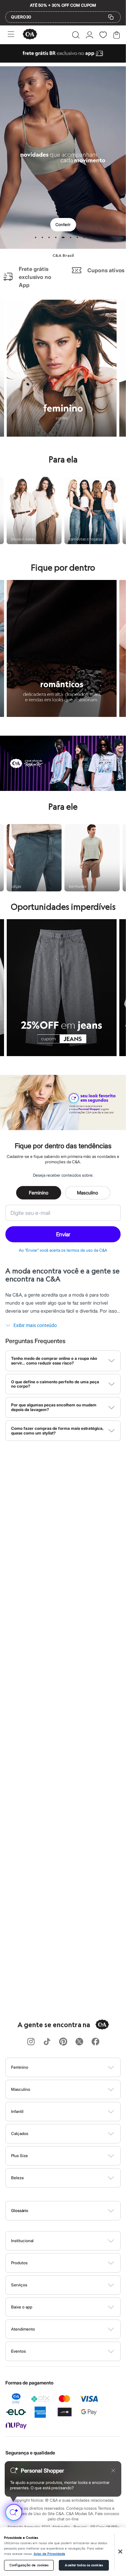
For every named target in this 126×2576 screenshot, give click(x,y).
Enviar (63, 1234)
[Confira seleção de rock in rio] (63, 789)
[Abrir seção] (74, 2067)
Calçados (20, 2133)
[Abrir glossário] (72, 2211)
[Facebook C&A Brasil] (95, 2042)
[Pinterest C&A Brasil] (63, 2042)
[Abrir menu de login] (90, 35)
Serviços (19, 2285)
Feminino (39, 1193)
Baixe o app (22, 2307)
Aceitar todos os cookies (84, 2565)
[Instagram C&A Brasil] (31, 2042)
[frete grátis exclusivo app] (63, 61)
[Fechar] (120, 2552)
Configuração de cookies (29, 2565)
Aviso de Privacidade (49, 2554)
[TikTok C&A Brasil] (47, 2042)
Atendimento (23, 2329)
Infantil (17, 2111)
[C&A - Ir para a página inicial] (30, 35)
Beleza (17, 2178)
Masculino (88, 1193)
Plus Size (19, 2156)
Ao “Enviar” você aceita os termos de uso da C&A (63, 1250)
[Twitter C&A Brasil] (79, 2042)
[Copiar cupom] (111, 17)
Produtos (19, 2263)
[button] (76, 35)
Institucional (22, 2241)
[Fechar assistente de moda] (113, 2471)
